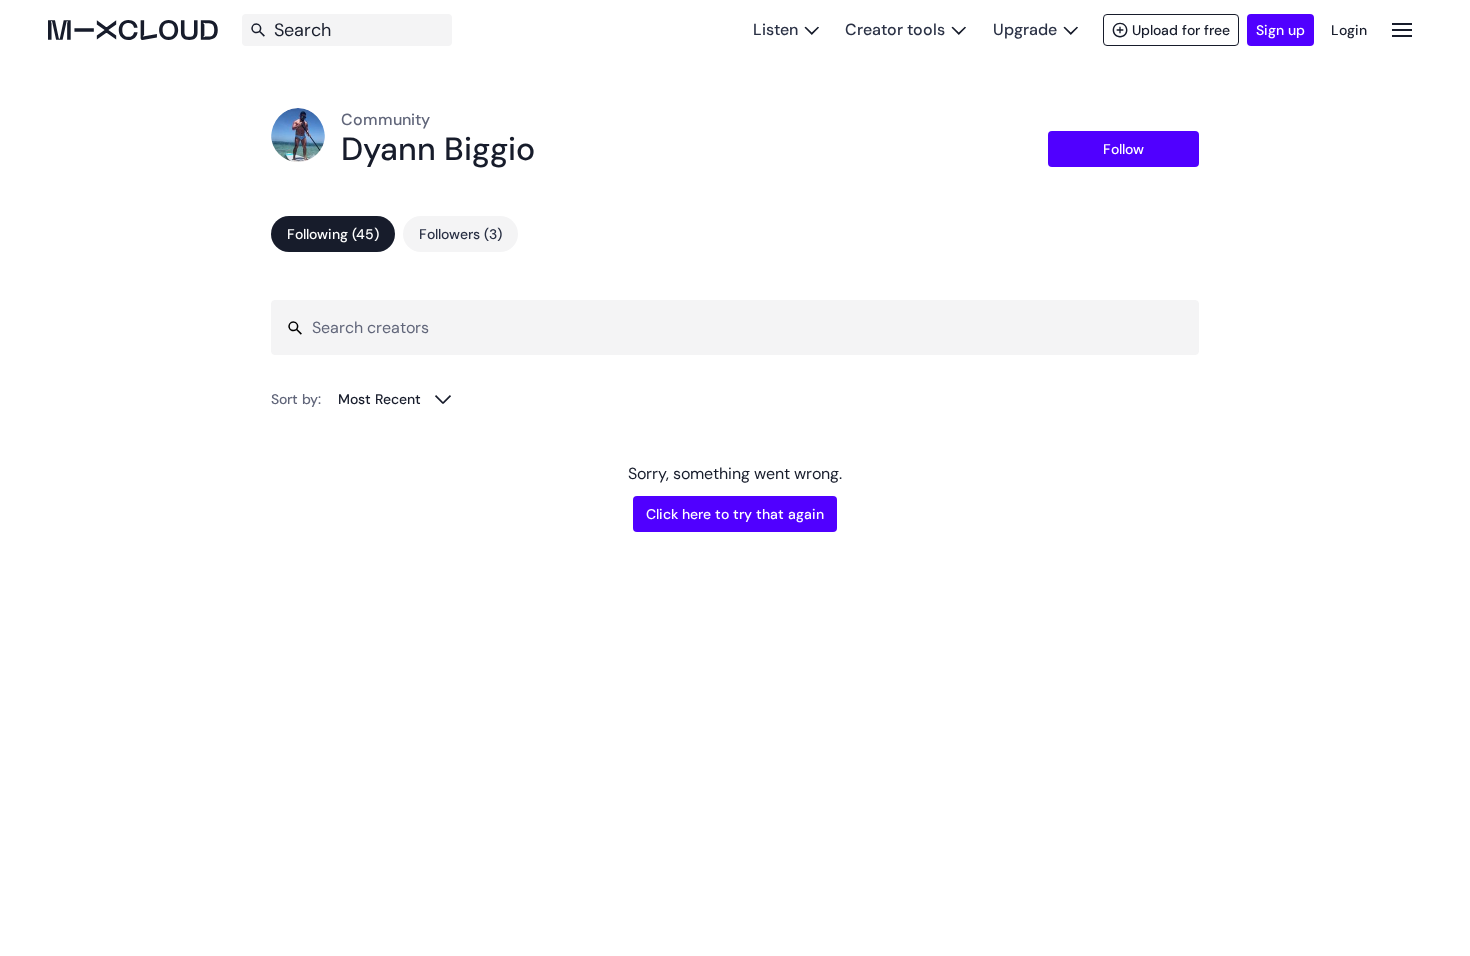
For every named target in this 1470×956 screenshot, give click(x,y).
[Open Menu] (1402, 29)
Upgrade (1025, 29)
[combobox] (395, 399)
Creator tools (895, 29)
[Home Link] (133, 30)
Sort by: (296, 399)
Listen (775, 29)
